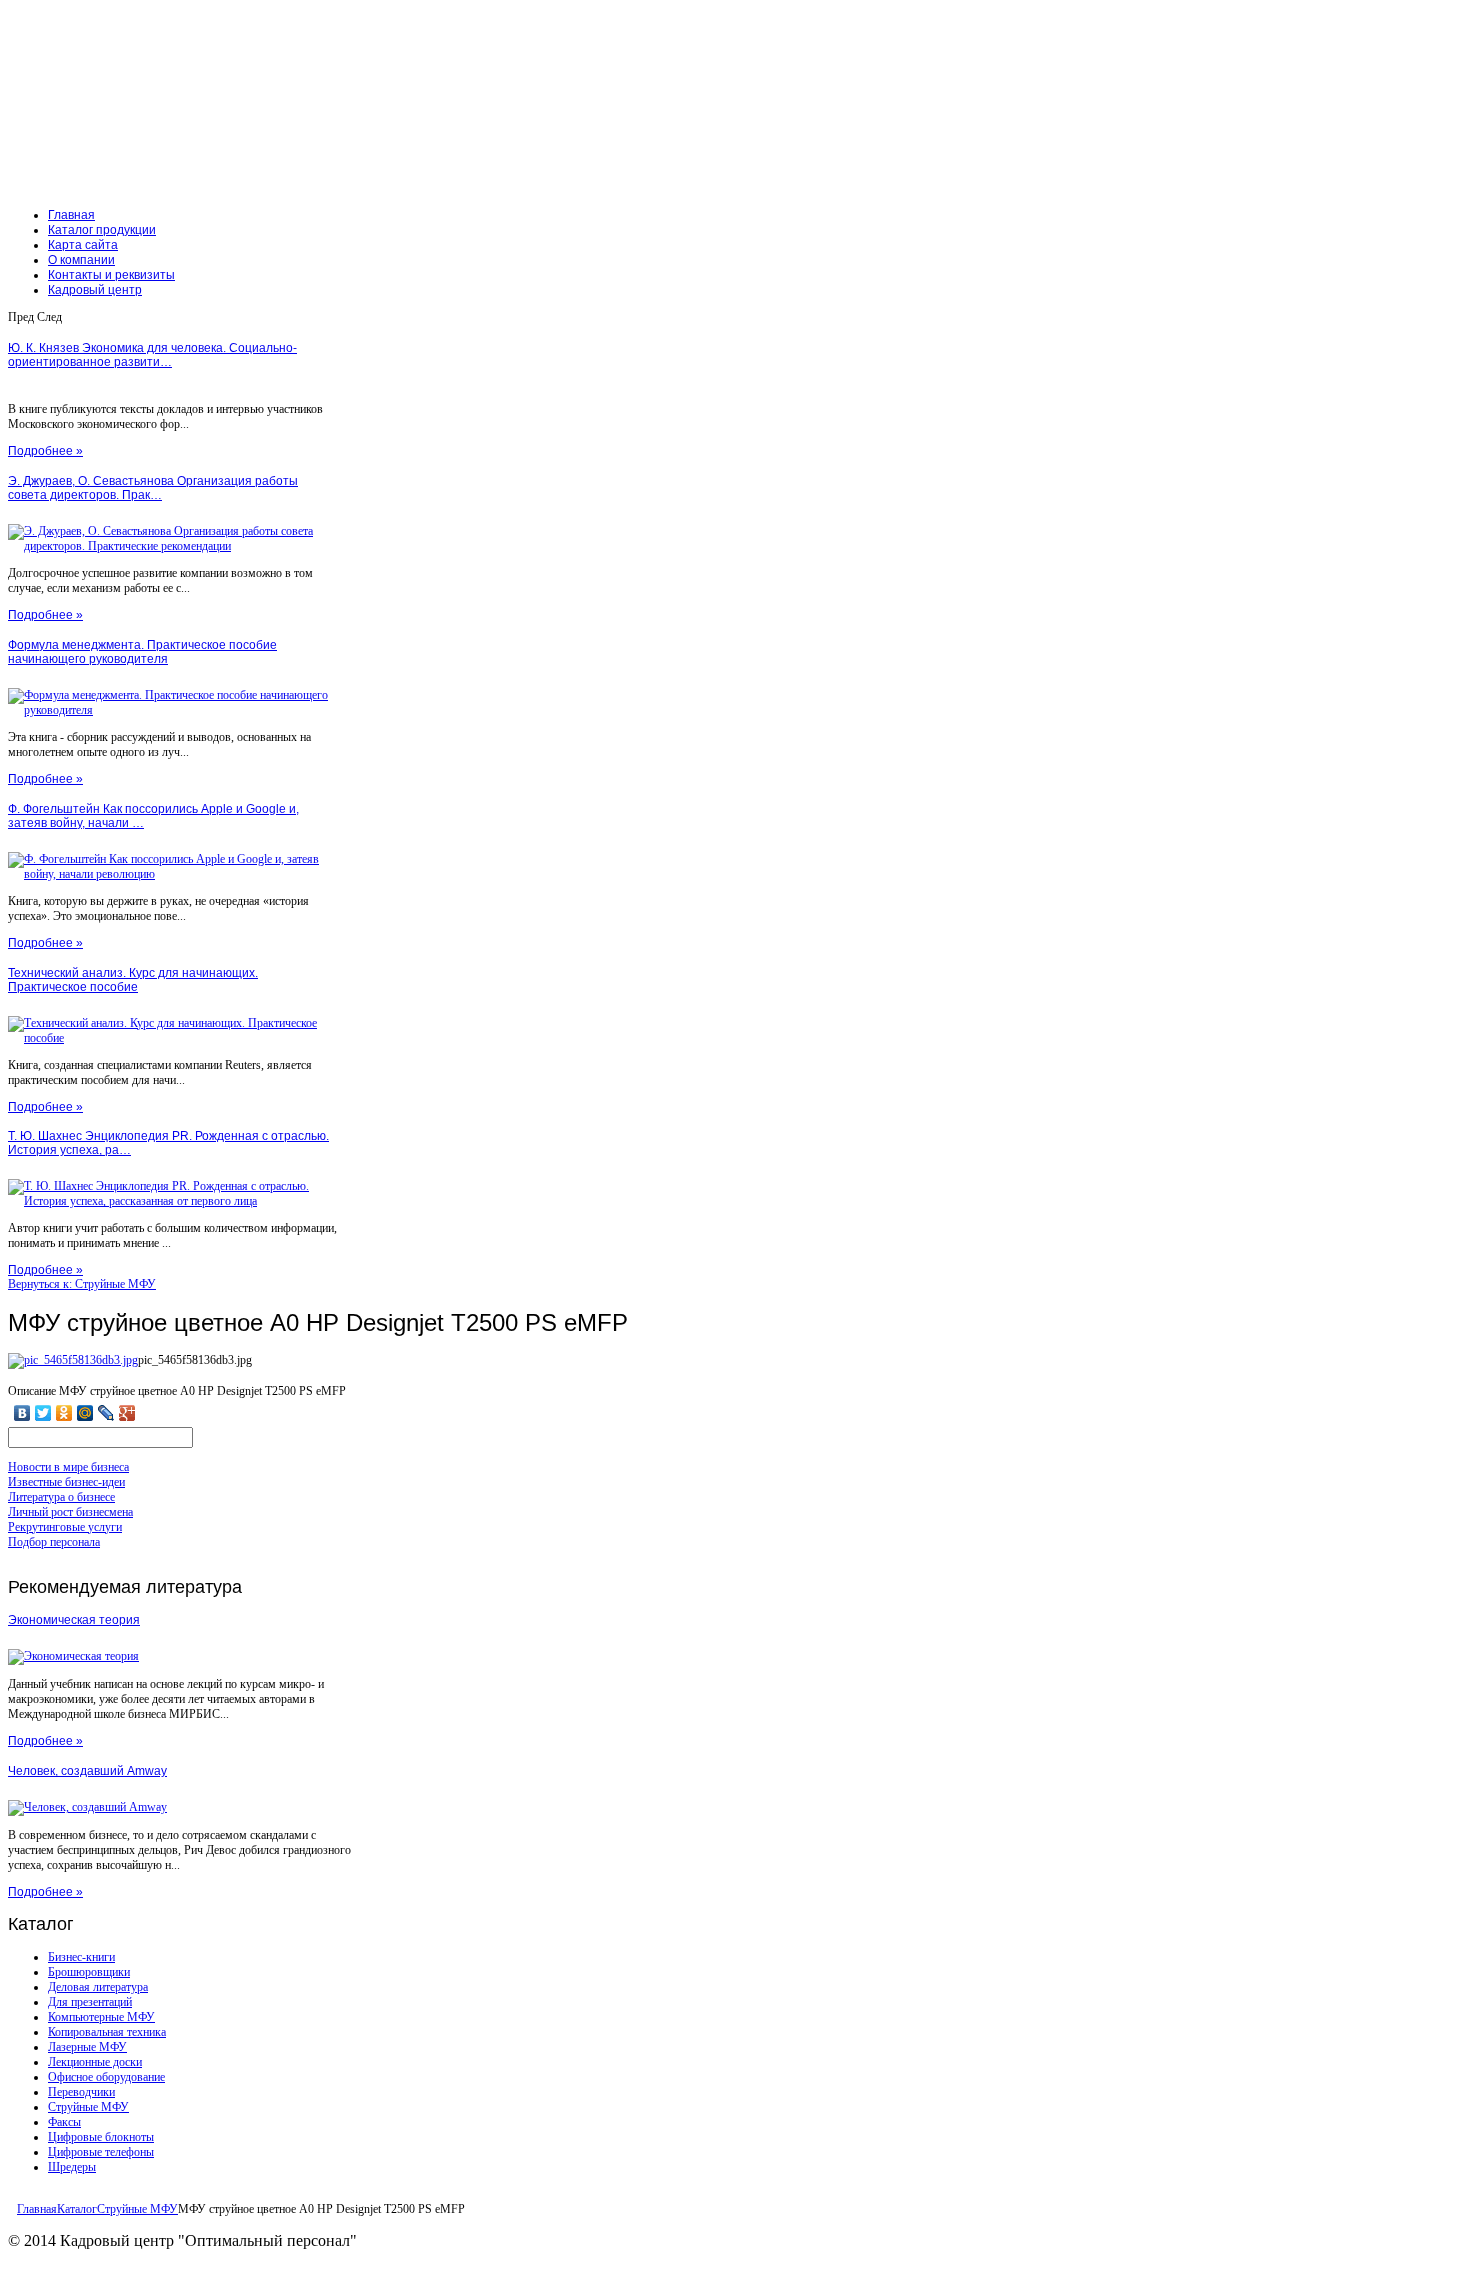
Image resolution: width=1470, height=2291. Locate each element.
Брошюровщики (89, 1972)
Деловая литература (98, 1987)
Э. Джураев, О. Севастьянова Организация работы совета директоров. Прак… (153, 488)
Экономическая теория (74, 1620)
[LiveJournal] (106, 1413)
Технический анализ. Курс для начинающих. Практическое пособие (133, 980)
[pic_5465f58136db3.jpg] (73, 1360)
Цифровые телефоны (101, 2152)
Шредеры (72, 2167)
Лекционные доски (95, 2062)
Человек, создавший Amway (87, 1771)
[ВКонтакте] (22, 1413)
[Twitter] (43, 1413)
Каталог (77, 2209)
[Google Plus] (127, 1413)
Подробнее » (45, 451)
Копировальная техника (107, 2032)
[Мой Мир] (85, 1413)
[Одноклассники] (64, 1413)
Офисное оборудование (106, 2077)
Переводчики (81, 2092)
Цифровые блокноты (101, 2137)
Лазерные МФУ (87, 2047)
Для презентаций (90, 2002)
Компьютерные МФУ (101, 2017)
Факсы (64, 2122)
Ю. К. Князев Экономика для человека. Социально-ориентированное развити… (152, 355)
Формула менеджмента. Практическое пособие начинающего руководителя (142, 652)
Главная (37, 2209)
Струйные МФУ (88, 2107)
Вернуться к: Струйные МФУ (82, 1284)
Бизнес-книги (81, 1957)
